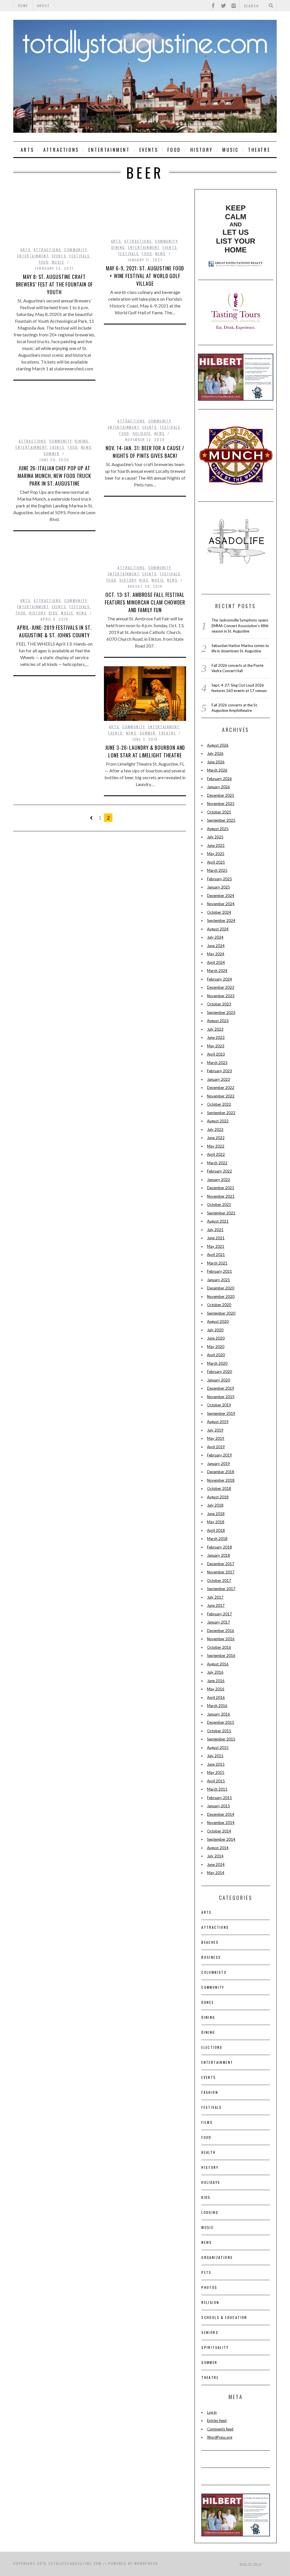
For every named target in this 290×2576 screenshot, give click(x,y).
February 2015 (219, 1798)
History (202, 150)
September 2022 (221, 1113)
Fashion (210, 2092)
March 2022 (217, 1163)
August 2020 (218, 1321)
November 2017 (221, 1572)
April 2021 (216, 1255)
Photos (209, 2287)
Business (211, 1957)
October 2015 (219, 1731)
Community (76, 250)
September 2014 (221, 1839)
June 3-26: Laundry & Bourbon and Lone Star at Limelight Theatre (145, 751)
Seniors (210, 2332)
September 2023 (221, 1013)
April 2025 (216, 862)
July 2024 (215, 937)
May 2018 (216, 1522)
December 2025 (221, 795)
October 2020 (219, 1305)
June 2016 (216, 1681)
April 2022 (216, 1154)
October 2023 (219, 1004)
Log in (212, 2412)
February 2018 (219, 1547)
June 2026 (216, 762)
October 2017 (219, 1580)
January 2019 (218, 1464)
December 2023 (221, 987)
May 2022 (216, 1146)
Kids (144, 580)
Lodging (210, 2212)
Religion (210, 2302)
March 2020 (217, 1363)
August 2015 (218, 1748)
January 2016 (218, 1714)
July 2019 (215, 1430)
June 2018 (216, 1514)
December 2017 (221, 1564)
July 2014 (215, 1856)
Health (208, 2152)
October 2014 (219, 1831)
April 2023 (216, 1054)
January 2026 (218, 787)
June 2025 (216, 845)
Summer (52, 453)
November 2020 (221, 1296)
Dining (118, 247)
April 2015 (216, 1781)
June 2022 (216, 1138)
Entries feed (217, 2421)
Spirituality (215, 2347)
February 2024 (219, 979)
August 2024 (218, 929)
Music (231, 150)
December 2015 (221, 1722)
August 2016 (218, 1664)
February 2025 (219, 879)
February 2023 (219, 1071)
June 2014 (216, 1864)
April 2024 (216, 962)
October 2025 (219, 812)
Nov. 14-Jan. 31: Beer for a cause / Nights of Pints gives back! (145, 452)
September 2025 (221, 820)
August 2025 (218, 829)
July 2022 (215, 1129)
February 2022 (219, 1171)
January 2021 (218, 1280)
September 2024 (221, 920)
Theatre (259, 150)
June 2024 (216, 946)
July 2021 (215, 1230)
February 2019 (219, 1455)
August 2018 (218, 1497)
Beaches (210, 1942)
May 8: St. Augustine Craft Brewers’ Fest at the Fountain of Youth (55, 284)
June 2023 (216, 1037)
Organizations (217, 2257)
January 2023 (218, 1079)
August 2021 (218, 1221)
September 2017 (221, 1589)
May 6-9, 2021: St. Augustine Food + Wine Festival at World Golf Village (145, 276)
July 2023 (215, 1029)
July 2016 (215, 1672)
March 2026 (217, 770)
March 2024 (217, 971)
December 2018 (221, 1472)
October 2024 (219, 912)
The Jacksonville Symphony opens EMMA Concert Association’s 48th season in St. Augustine (240, 626)
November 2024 (221, 904)
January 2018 (218, 1555)
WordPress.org (220, 2437)
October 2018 (219, 1488)
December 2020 (221, 1288)
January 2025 (218, 887)
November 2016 (221, 1639)
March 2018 (217, 1539)
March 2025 (217, 870)
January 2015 (218, 1806)
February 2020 (219, 1372)
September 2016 (221, 1656)
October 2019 (219, 1405)
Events (149, 150)
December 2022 (221, 1088)
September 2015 (221, 1739)
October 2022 (219, 1104)
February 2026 (219, 779)
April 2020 (216, 1355)
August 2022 (218, 1121)
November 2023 (221, 996)
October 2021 (219, 1204)
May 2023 (216, 1046)
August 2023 (218, 1021)
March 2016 (217, 1706)
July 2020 (215, 1330)
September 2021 (221, 1213)
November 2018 (221, 1480)
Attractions (61, 150)
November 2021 (221, 1196)
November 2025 (221, 804)
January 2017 (218, 1622)
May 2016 (216, 1689)
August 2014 (218, 1848)
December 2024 (221, 896)
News (161, 254)
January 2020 (218, 1380)
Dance (208, 2002)
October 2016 (219, 1647)
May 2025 (216, 854)
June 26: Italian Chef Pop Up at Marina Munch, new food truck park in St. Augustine (54, 476)
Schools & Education (224, 2317)
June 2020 (216, 1338)
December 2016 (221, 1631)
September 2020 (221, 1313)
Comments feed (220, 2429)
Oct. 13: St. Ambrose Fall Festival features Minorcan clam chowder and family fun (145, 602)
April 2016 (216, 1697)
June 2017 (216, 1605)
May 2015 (216, 1772)
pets (206, 2272)
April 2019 (216, 1447)
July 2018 (215, 1505)
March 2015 (217, 1789)
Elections (212, 2047)
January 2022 (218, 1180)
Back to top (250, 2564)
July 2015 (215, 1756)
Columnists (214, 1972)
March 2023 (217, 1063)
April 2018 (216, 1530)
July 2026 (215, 753)
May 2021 (216, 1246)
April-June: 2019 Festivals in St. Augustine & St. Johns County (54, 631)
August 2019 (218, 1422)
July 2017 (215, 1597)
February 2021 (219, 1271)
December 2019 (221, 1388)
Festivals (80, 256)
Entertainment (109, 150)
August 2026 (218, 745)
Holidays (142, 433)
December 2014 (221, 1814)
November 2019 (221, 1397)
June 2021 (216, 1238)
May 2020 (216, 1347)
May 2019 (216, 1438)
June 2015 (216, 1764)
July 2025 (215, 837)
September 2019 (221, 1413)
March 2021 (217, 1263)
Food (174, 150)
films (207, 2122)
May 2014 (216, 1873)
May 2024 (216, 954)
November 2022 (221, 1096)
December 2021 (221, 1188)
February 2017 (219, 1614)
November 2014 (221, 1823)
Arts (27, 150)
